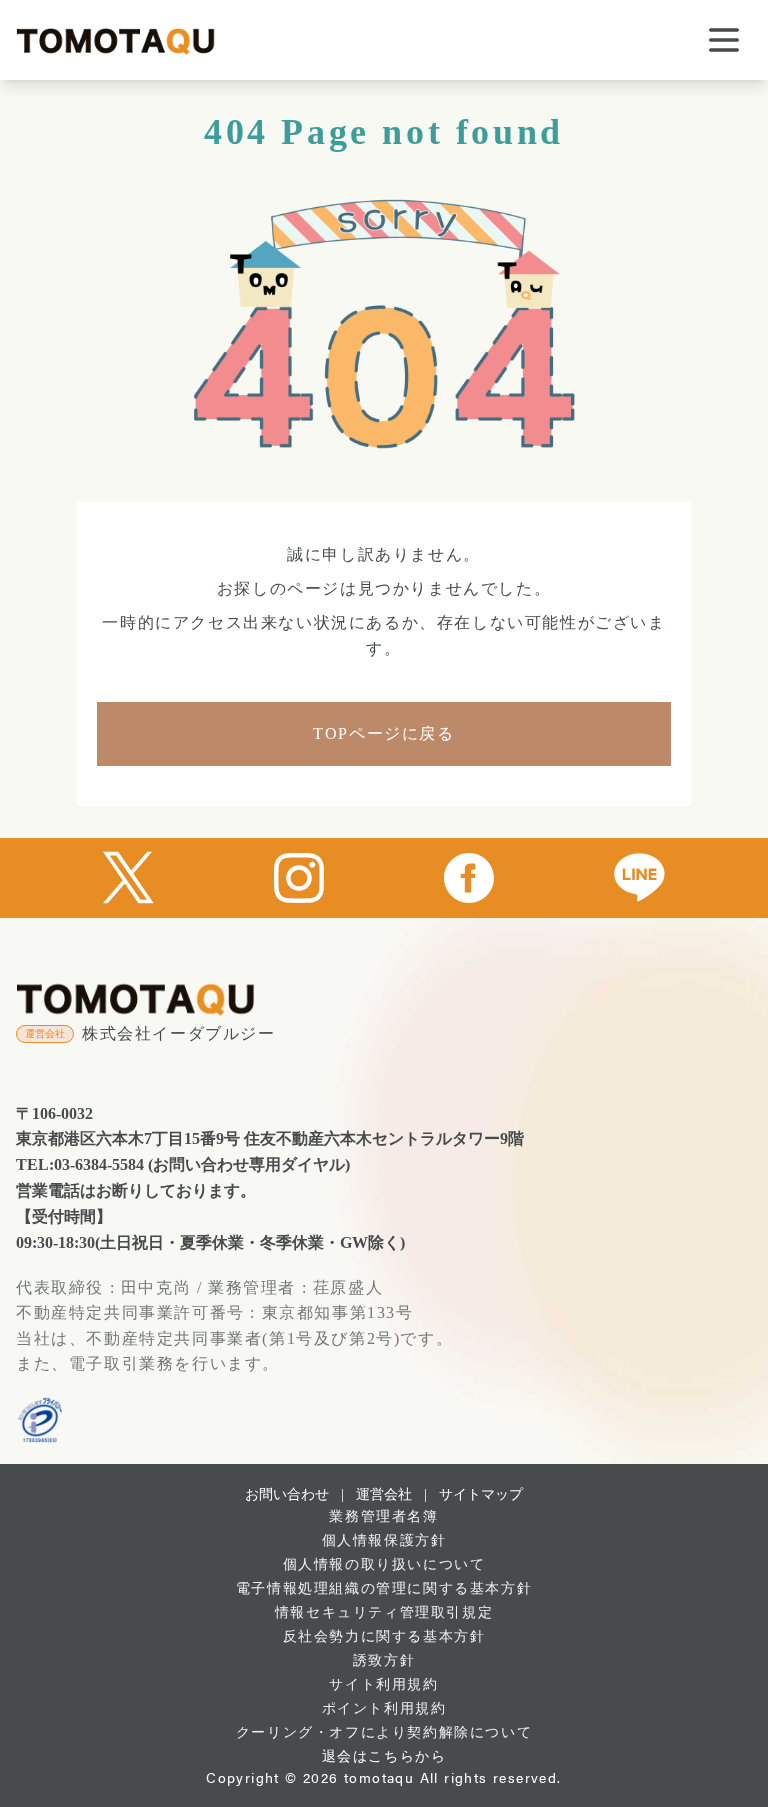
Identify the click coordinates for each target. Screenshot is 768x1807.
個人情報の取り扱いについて (384, 1564)
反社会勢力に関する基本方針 (384, 1636)
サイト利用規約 (383, 1684)
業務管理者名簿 (383, 1516)
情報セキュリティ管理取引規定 (384, 1612)
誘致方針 (384, 1660)
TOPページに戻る (383, 733)
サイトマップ (481, 1494)
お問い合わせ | (294, 1494)
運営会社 (384, 1494)
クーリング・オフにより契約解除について (384, 1732)
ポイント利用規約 (384, 1708)
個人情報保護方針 (384, 1540)
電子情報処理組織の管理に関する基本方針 (384, 1588)
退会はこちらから (384, 1756)
